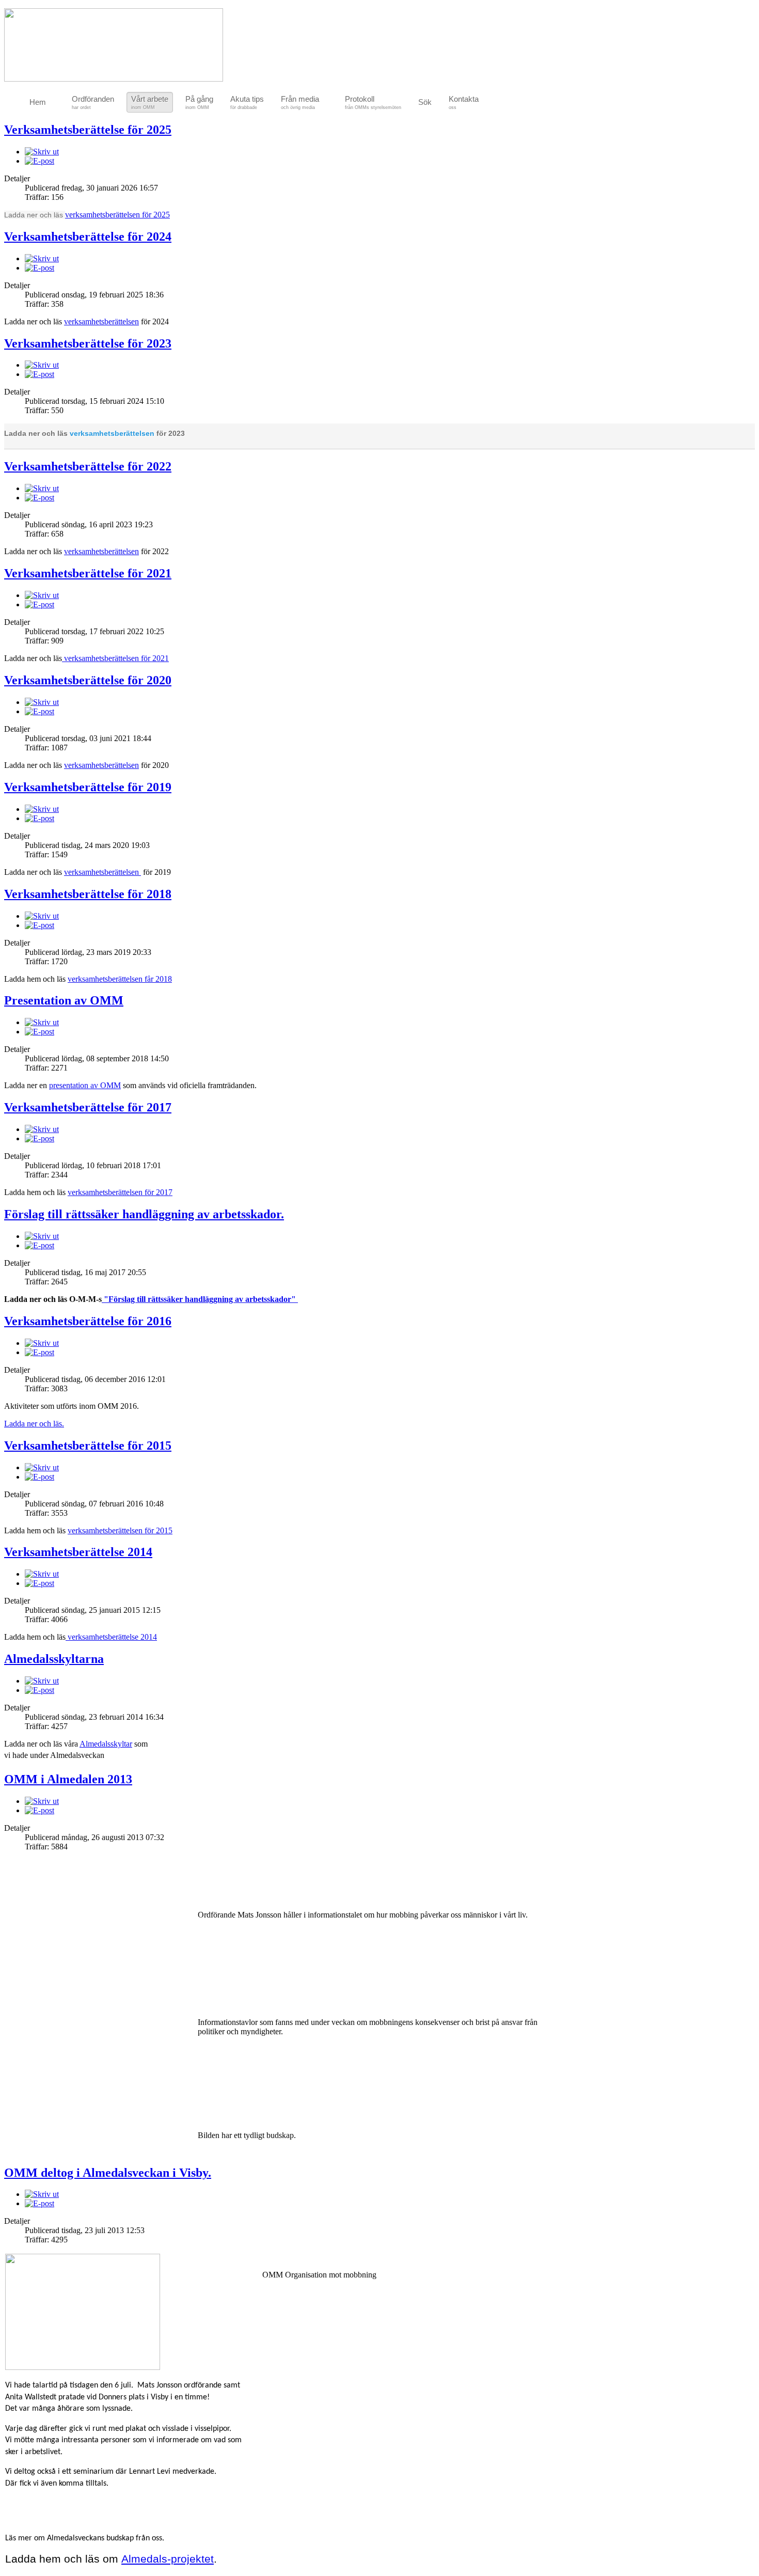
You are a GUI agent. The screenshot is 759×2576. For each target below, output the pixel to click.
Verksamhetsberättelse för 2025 (88, 130)
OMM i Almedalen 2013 (68, 1779)
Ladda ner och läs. (34, 1424)
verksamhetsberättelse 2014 (111, 1637)
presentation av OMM (85, 1085)
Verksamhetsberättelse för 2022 (88, 466)
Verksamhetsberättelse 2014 (78, 1552)
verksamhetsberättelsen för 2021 (115, 658)
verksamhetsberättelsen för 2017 (120, 1192)
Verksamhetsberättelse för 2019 (88, 787)
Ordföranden (93, 102)
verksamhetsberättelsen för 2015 (120, 1530)
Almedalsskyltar (106, 1744)
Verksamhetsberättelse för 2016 (88, 1321)
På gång (199, 102)
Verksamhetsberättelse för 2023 (88, 343)
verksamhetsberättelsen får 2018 (120, 979)
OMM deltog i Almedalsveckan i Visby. (108, 2173)
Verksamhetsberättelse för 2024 (88, 237)
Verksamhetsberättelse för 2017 (88, 1107)
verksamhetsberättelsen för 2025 (117, 215)
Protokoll (373, 102)
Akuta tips (247, 102)
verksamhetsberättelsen (101, 321)
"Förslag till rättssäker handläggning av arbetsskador (196, 1299)
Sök (425, 102)
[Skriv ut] (42, 152)
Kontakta (464, 102)
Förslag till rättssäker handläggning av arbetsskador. (144, 1214)
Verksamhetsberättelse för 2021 (88, 573)
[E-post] (39, 161)
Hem (38, 102)
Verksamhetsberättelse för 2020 (88, 680)
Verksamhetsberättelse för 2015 (88, 1446)
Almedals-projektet (168, 2559)
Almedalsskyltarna (54, 1659)
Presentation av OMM (64, 1000)
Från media (300, 102)
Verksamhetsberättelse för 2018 (88, 894)
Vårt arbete (150, 102)
